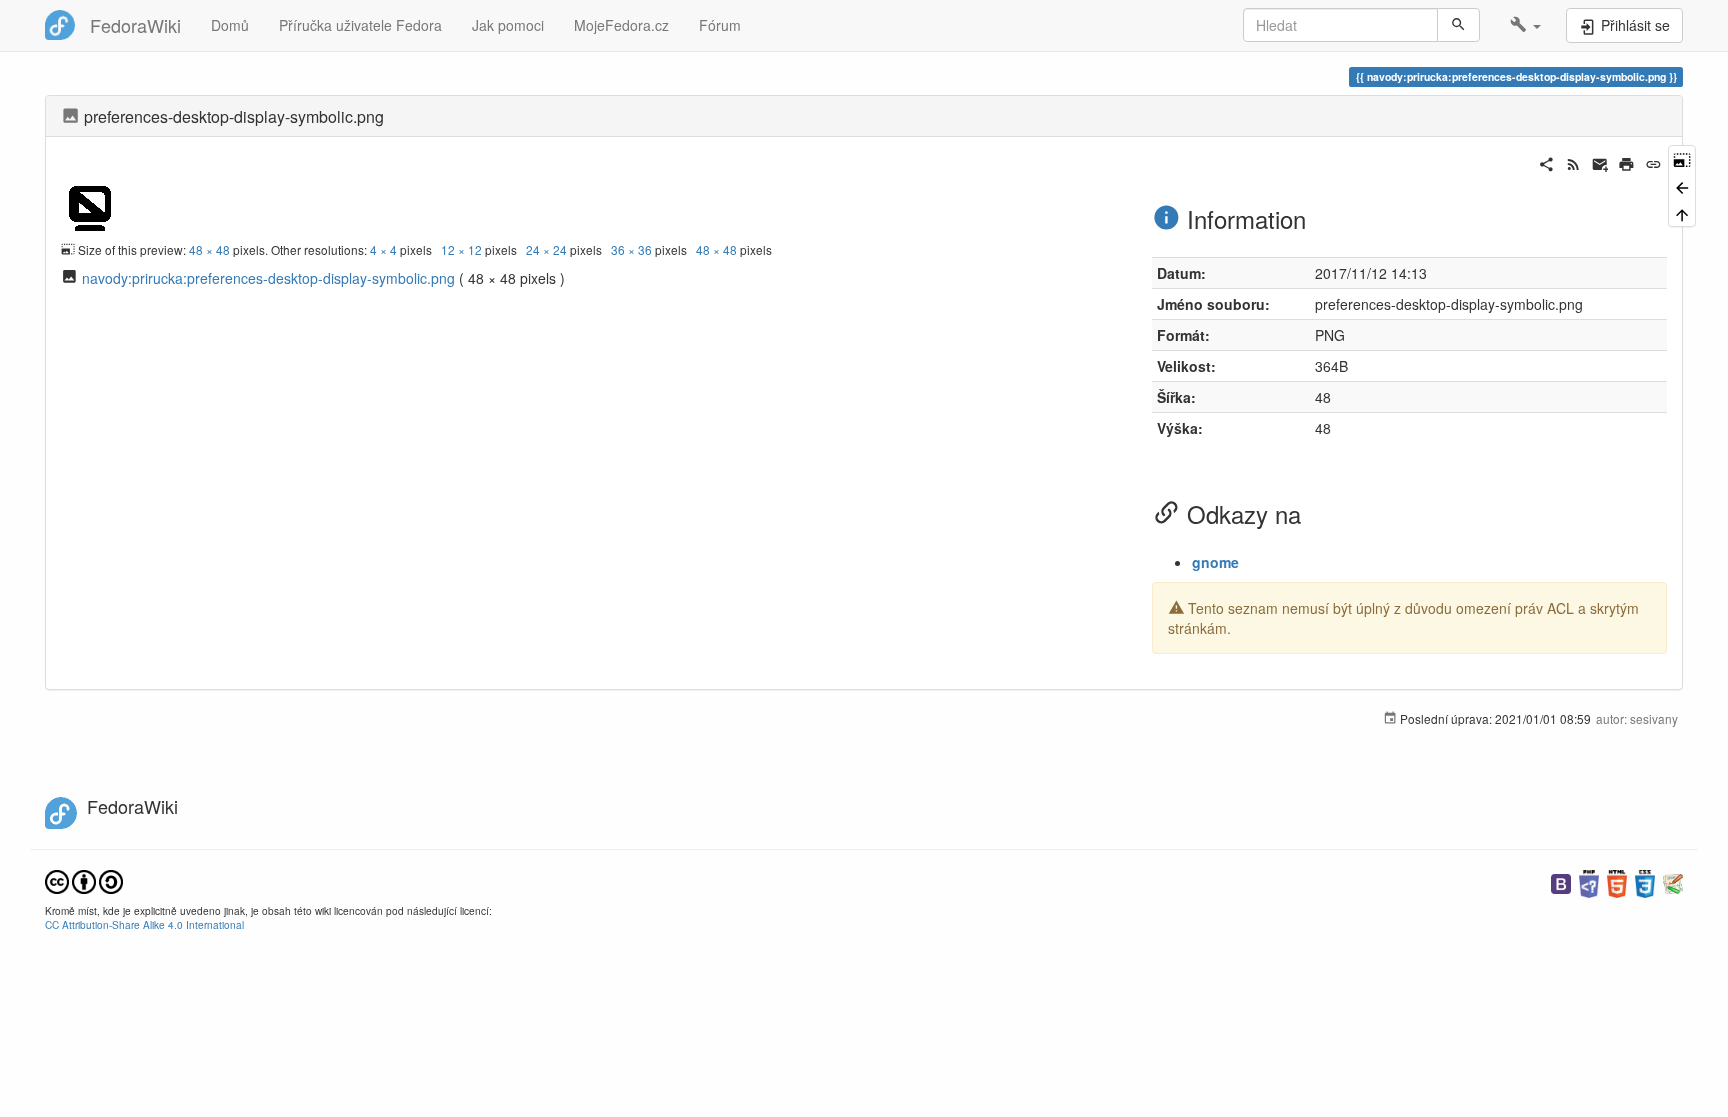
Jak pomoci (508, 25)
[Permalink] (1653, 162)
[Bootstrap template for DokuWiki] (1561, 881)
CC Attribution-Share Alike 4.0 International (144, 924)
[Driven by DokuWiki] (1673, 881)
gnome (1215, 562)
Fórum (720, 25)
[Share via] (1546, 162)
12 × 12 (461, 249)
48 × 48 (209, 249)
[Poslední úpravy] (1573, 162)
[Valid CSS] (1645, 881)
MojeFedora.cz (621, 25)
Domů (230, 25)
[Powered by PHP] (1589, 881)
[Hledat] (1458, 25)
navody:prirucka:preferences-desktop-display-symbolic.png (268, 278)
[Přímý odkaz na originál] (1682, 158)
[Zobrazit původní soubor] (90, 204)
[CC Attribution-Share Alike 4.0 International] (84, 879)
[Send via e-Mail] (1600, 162)
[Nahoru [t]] (1682, 213)
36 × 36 (631, 249)
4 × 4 (383, 249)
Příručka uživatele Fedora (360, 25)
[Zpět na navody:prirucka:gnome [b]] (1682, 185)
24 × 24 (546, 249)
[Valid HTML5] (1617, 881)
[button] (1525, 25)
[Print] (1626, 162)
